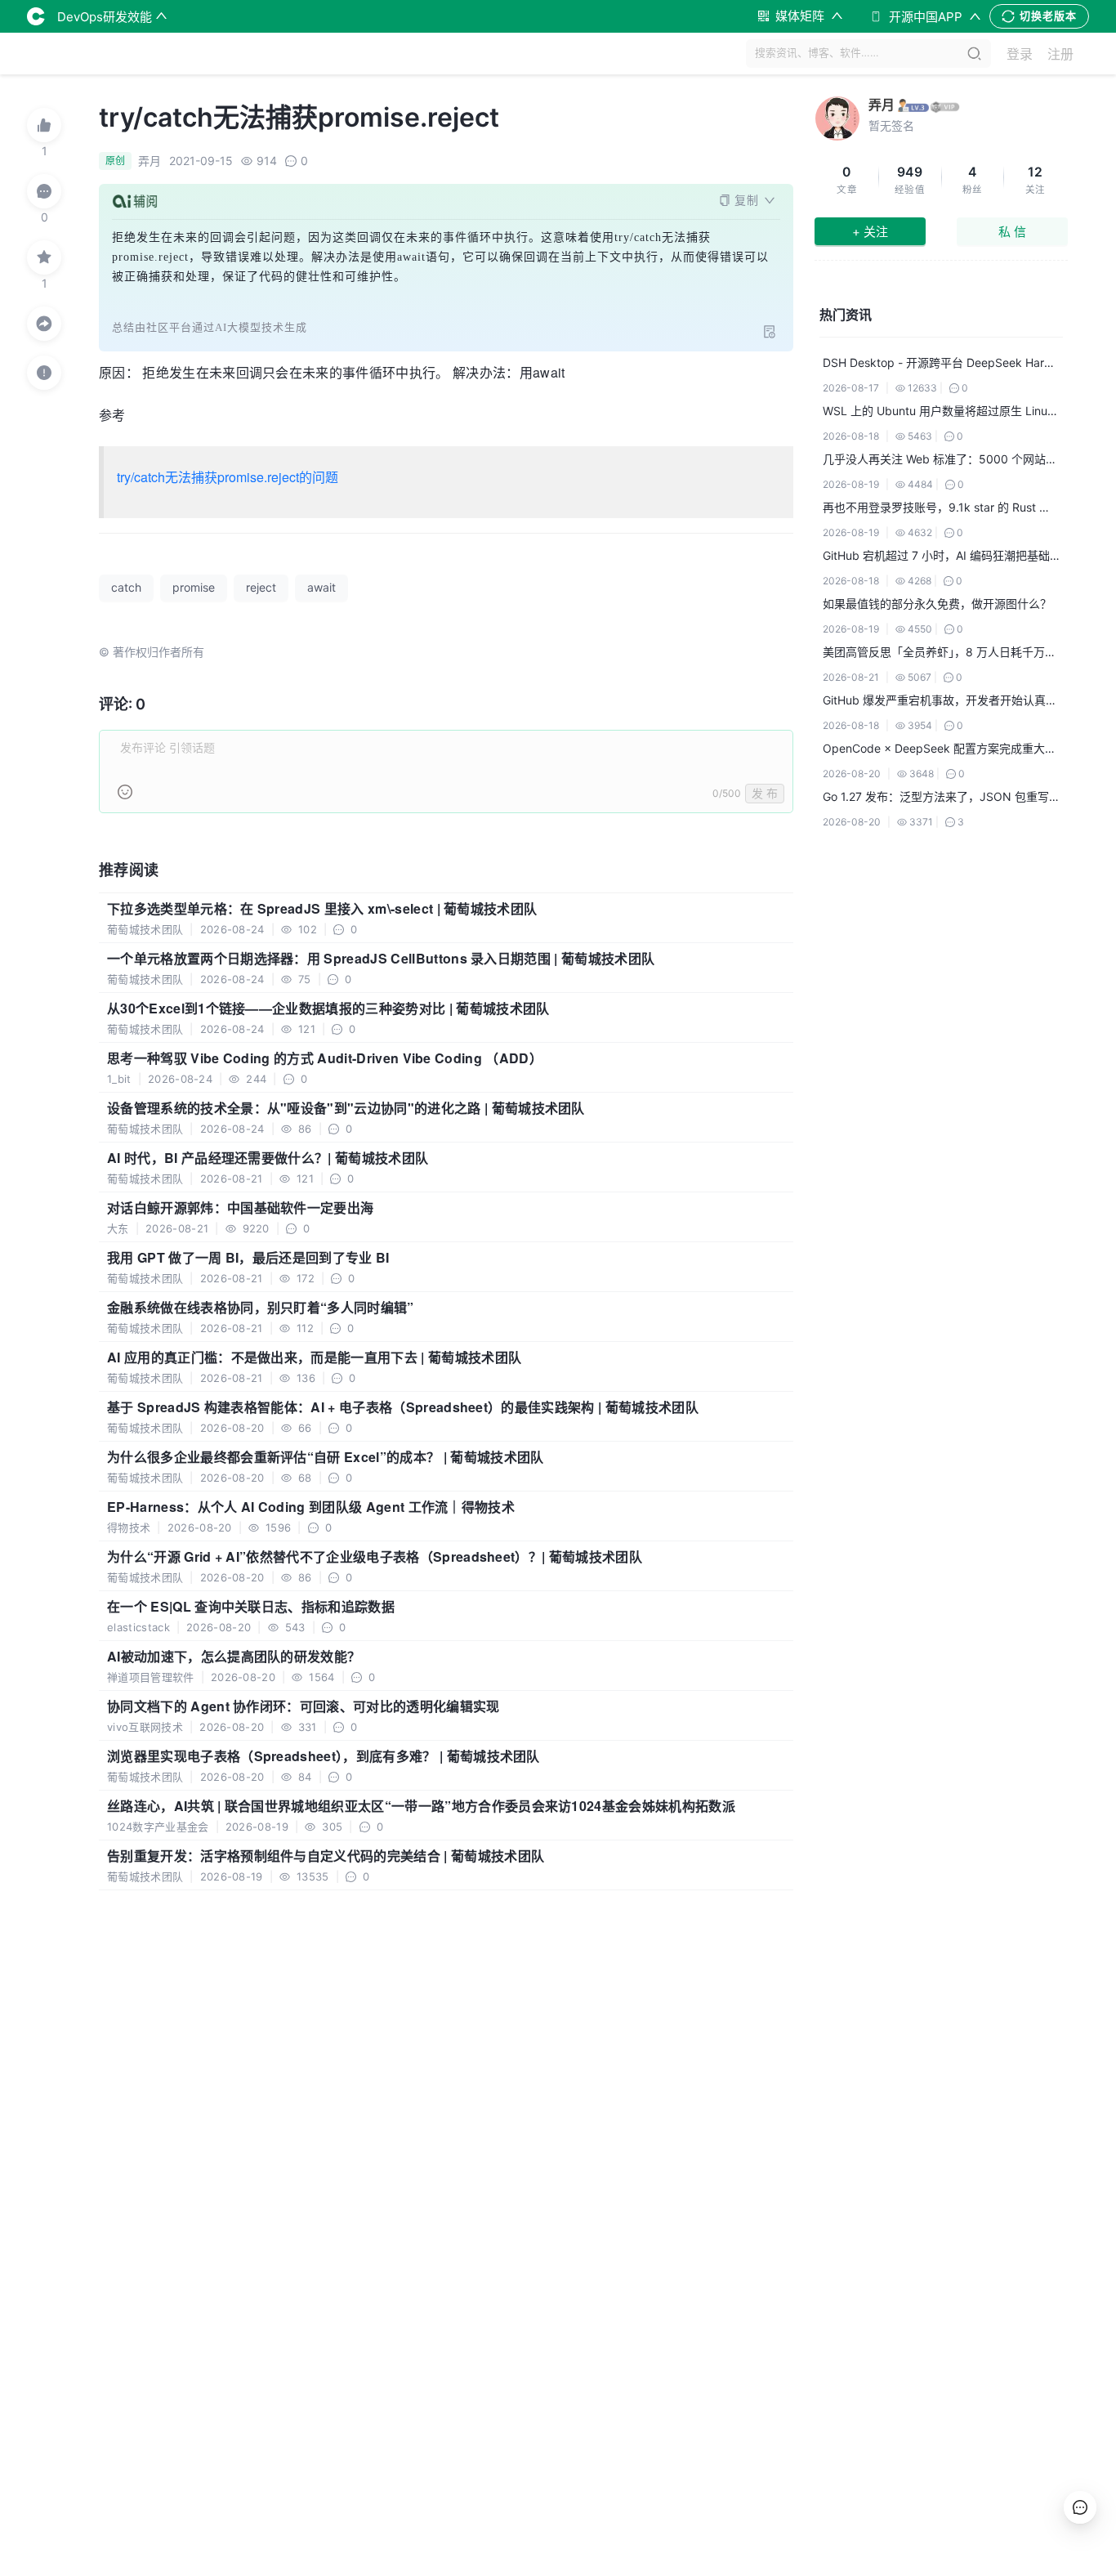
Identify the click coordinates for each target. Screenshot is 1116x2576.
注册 (1060, 54)
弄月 (882, 105)
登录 (1020, 54)
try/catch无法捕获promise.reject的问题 (228, 477)
